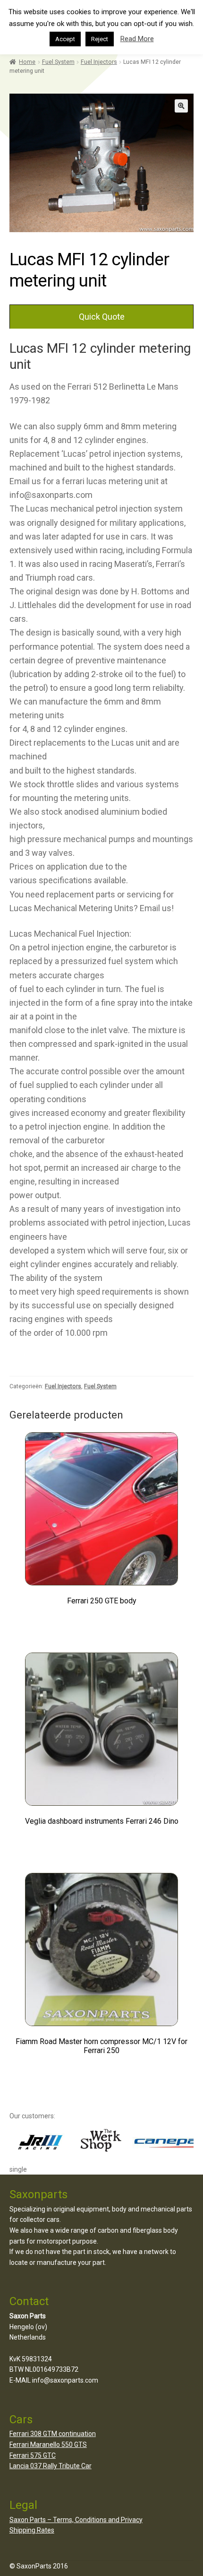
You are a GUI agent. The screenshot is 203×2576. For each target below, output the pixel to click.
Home (27, 62)
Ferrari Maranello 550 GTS (48, 2445)
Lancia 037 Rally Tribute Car (51, 2466)
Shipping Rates (32, 2530)
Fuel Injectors (99, 62)
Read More (137, 39)
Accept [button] (65, 39)
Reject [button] (100, 39)
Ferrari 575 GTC (33, 2455)
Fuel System (58, 62)
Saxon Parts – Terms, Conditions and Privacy (76, 2520)
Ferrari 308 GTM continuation (53, 2434)
